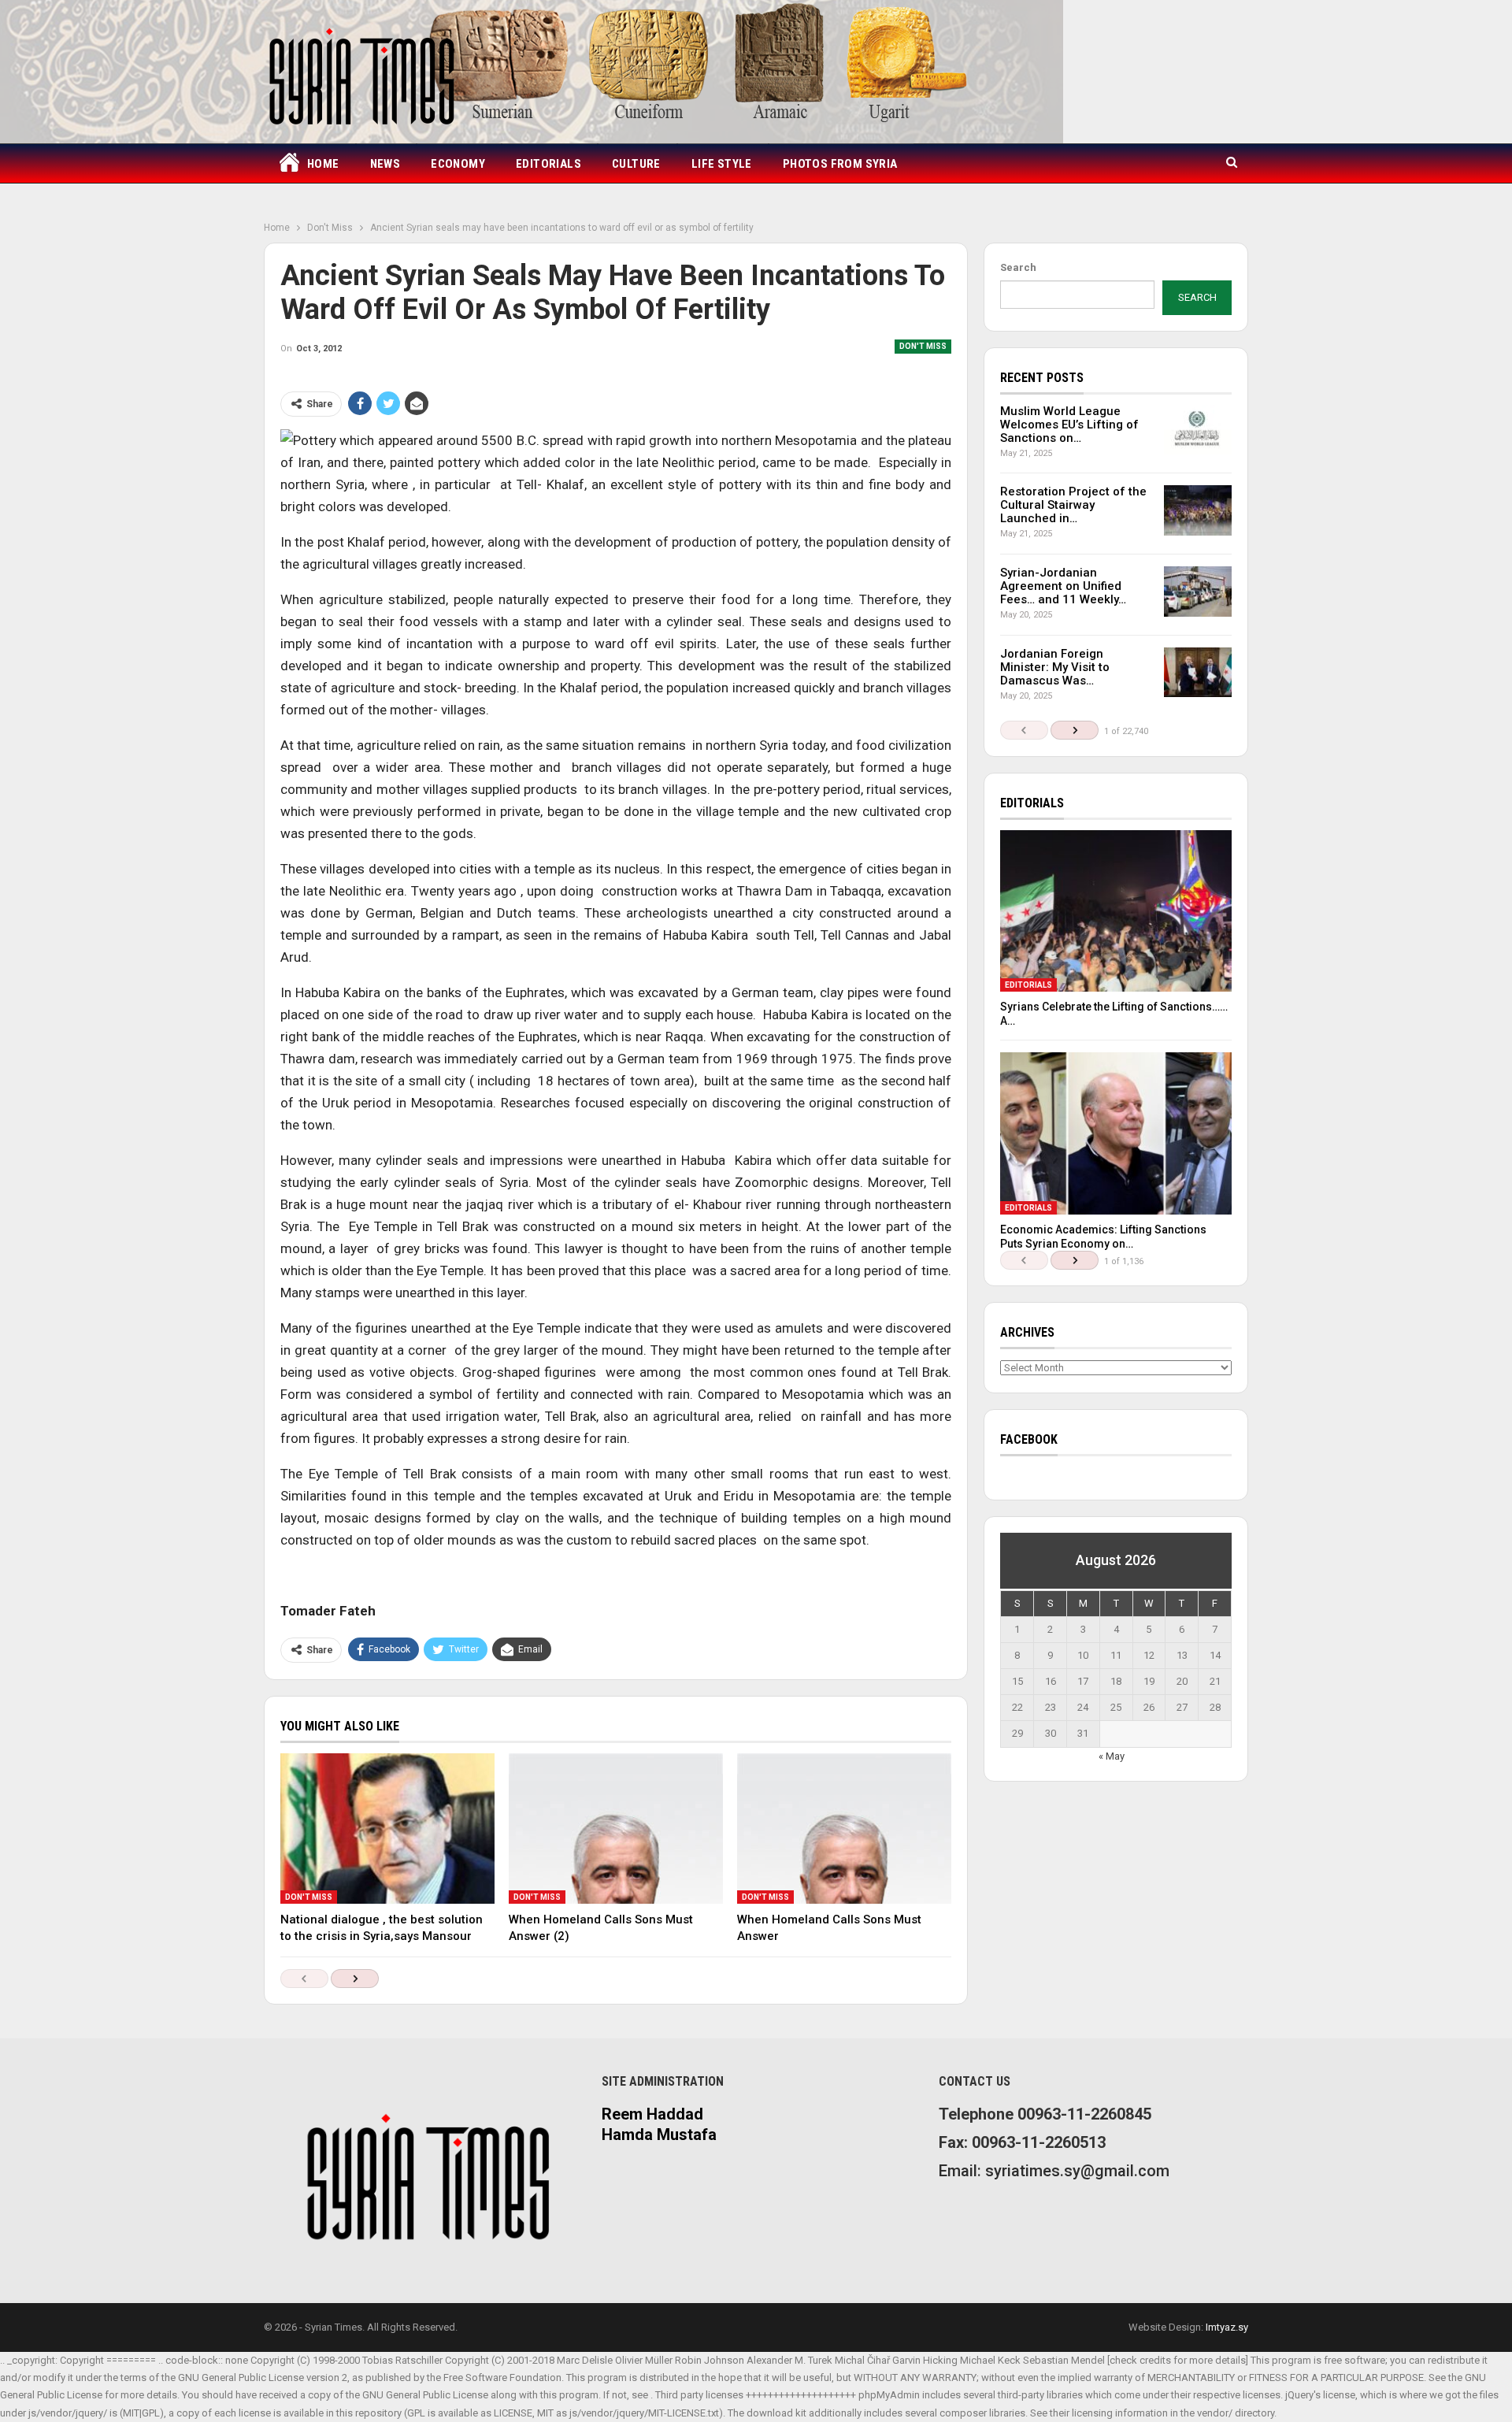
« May (1112, 1756)
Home (323, 164)
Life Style (722, 164)
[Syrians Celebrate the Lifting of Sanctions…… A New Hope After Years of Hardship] (1116, 911)
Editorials (548, 164)
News (385, 164)
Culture (636, 164)
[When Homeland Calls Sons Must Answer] (844, 1828)
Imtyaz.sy (1227, 2327)
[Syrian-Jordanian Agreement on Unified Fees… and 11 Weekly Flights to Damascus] (1198, 592)
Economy (458, 164)
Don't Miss (923, 346)
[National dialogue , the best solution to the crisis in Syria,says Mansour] (387, 1828)
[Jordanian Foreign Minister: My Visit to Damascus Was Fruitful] (1198, 673)
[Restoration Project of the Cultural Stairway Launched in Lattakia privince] (1198, 510)
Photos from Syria (840, 164)
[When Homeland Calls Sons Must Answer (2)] (616, 1828)
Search (1018, 267)
